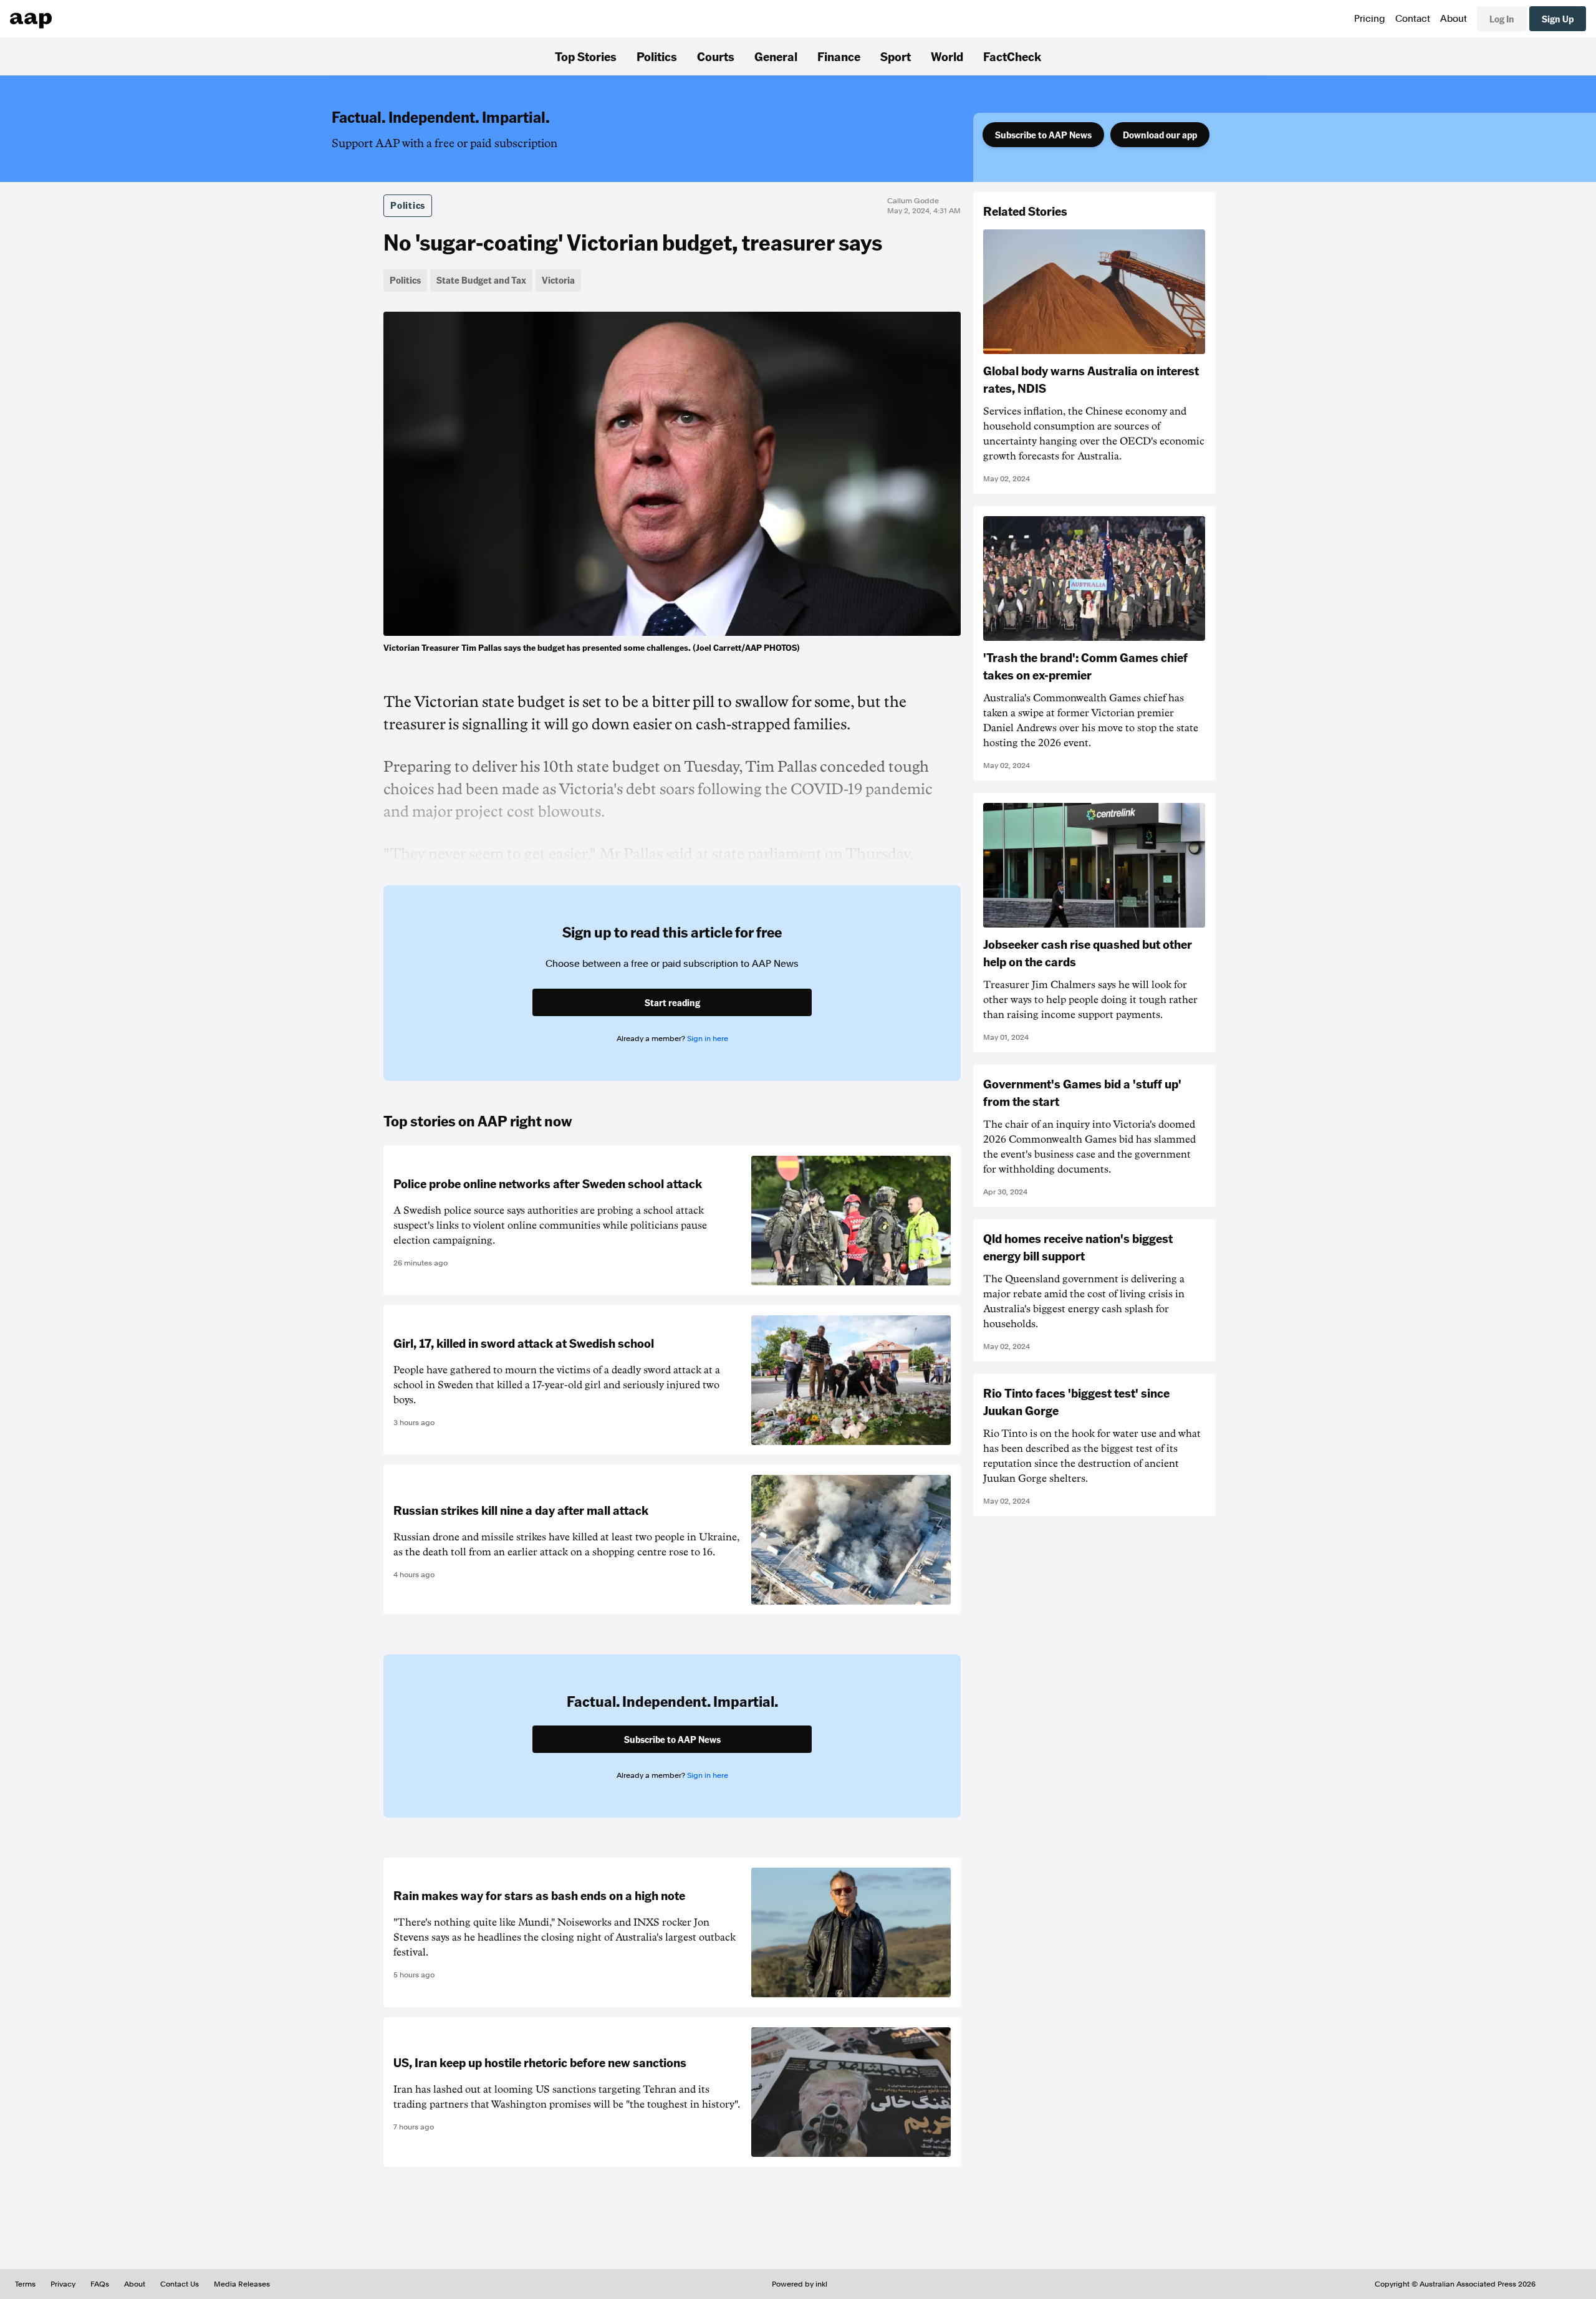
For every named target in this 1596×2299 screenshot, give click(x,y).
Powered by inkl (800, 2284)
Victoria (558, 280)
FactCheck (1012, 56)
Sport (896, 56)
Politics (657, 56)
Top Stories (586, 56)
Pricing (1370, 19)
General (776, 56)
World (947, 56)
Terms (25, 2284)
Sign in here (708, 1039)
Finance (839, 56)
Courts (716, 56)
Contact (1413, 19)
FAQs (100, 2284)
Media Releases (242, 2284)
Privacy (63, 2284)
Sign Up (1558, 19)
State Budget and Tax (481, 280)
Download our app (1160, 135)
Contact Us (180, 2284)
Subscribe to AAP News (1043, 135)
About (1454, 19)
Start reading (672, 1002)
